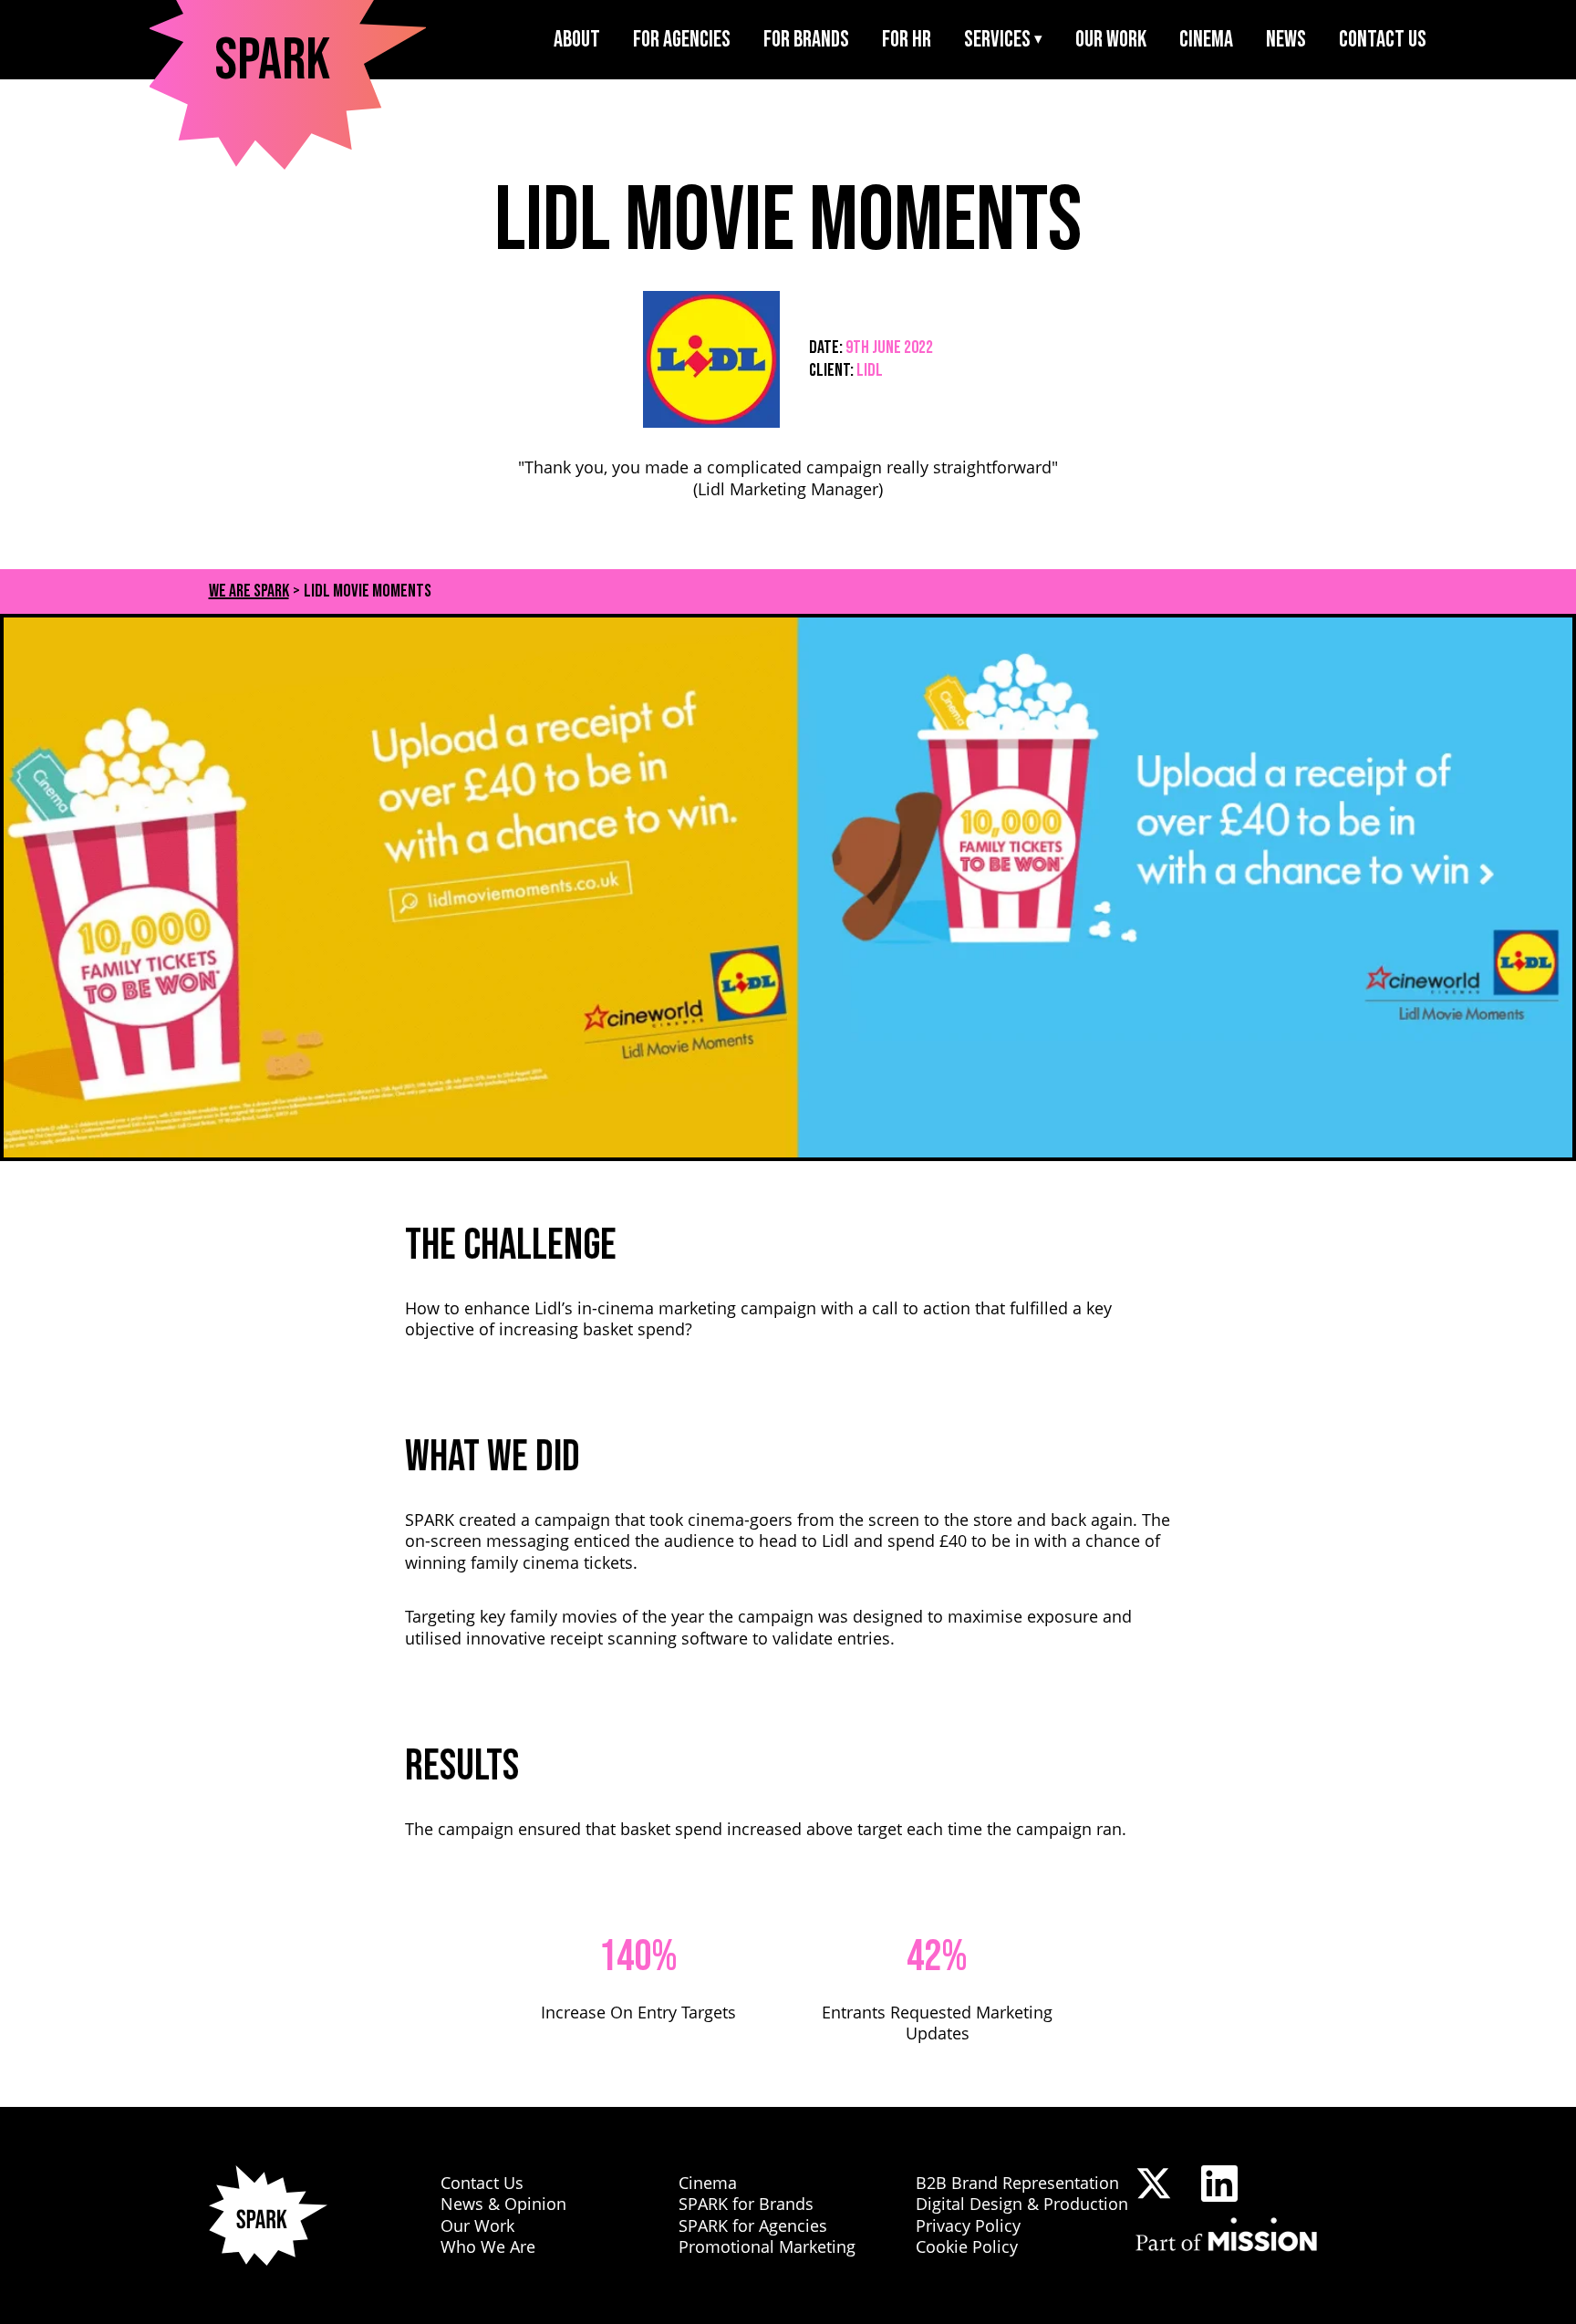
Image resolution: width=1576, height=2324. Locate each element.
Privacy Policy (968, 2225)
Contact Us (1383, 40)
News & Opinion (503, 2204)
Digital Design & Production (1022, 2204)
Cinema (1206, 40)
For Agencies (682, 40)
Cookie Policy (967, 2246)
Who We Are (488, 2246)
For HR (907, 40)
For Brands (806, 40)
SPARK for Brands (746, 2204)
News (1286, 40)
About (577, 40)
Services (997, 40)
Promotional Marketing (767, 2246)
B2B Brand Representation (1017, 2183)
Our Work (1111, 40)
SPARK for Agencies (753, 2225)
